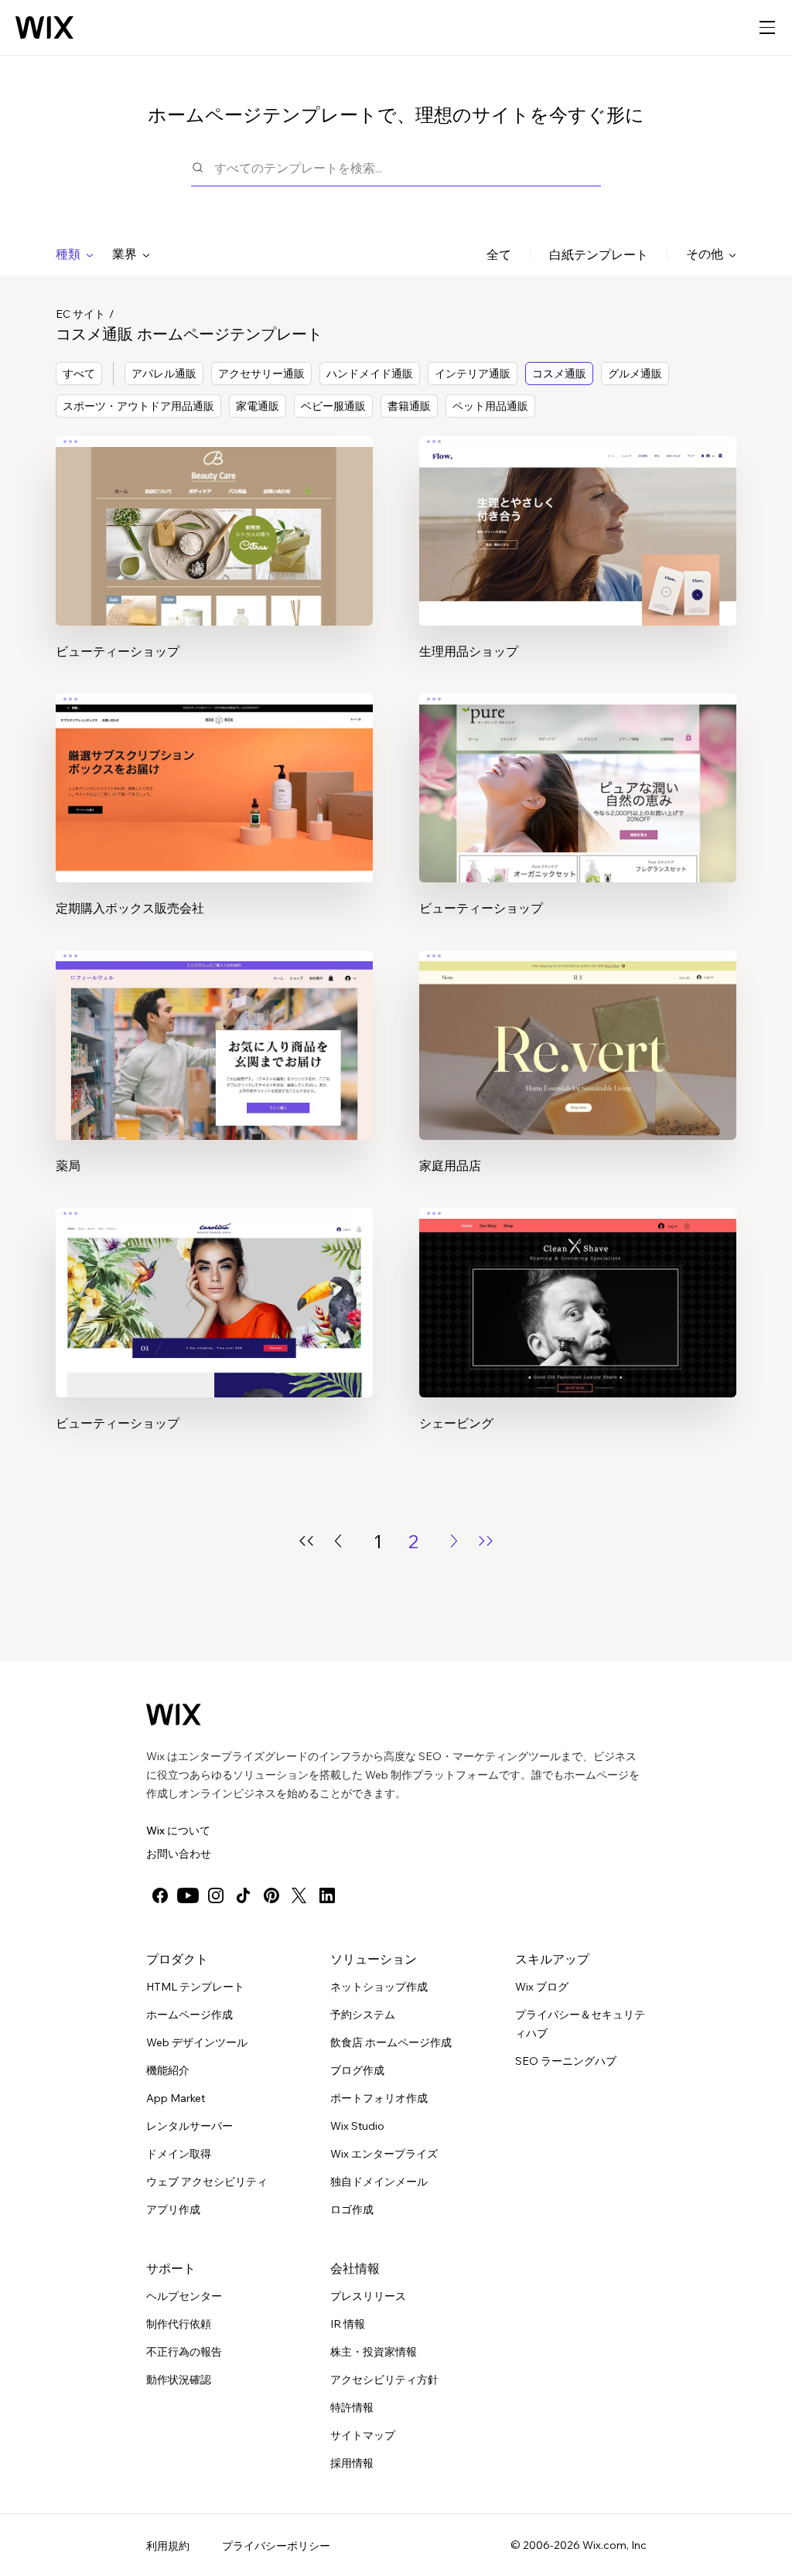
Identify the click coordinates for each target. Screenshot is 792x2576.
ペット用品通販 (490, 406)
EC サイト (80, 314)
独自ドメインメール (379, 2182)
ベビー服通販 (333, 406)
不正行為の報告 (184, 2352)
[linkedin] (327, 1895)
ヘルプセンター (184, 2296)
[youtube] (188, 1895)
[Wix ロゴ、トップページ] (44, 28)
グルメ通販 (635, 374)
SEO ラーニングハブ (566, 2061)
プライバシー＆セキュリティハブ (580, 2024)
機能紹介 (168, 2070)
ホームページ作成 (189, 2015)
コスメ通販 (559, 374)
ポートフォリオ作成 (379, 2098)
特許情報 (352, 2407)
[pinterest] (271, 1895)
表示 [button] (214, 560)
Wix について (178, 1830)
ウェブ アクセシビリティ (207, 2182)
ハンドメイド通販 (370, 374)
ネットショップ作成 (379, 1987)
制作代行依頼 (179, 2324)
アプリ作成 (173, 2209)
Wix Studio (357, 2126)
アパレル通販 (164, 374)
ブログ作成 (357, 2070)
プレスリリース (368, 2296)
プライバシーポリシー (276, 2546)
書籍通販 (409, 406)
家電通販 (258, 406)
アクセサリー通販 (261, 374)
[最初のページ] (306, 1541)
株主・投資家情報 (374, 2352)
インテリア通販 (473, 374)
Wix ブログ (542, 1987)
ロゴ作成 (352, 2209)
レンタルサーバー (189, 2126)
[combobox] (408, 167)
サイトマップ (363, 2435)
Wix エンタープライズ (384, 2154)
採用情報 (352, 2463)
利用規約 (168, 2546)
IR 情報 (348, 2324)
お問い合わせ (179, 1854)
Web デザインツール (197, 2042)
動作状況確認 (179, 2380)
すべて (79, 374)
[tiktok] (244, 1895)
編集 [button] (214, 517)
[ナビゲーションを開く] (767, 28)
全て (499, 254)
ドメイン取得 (179, 2154)
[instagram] (216, 1895)
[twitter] (299, 1895)
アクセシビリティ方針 (384, 2380)
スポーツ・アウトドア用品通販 (138, 406)
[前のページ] (338, 1541)
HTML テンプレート (195, 1987)
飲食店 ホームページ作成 (391, 2042)
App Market (176, 2098)
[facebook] (160, 1895)
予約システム (363, 2015)
